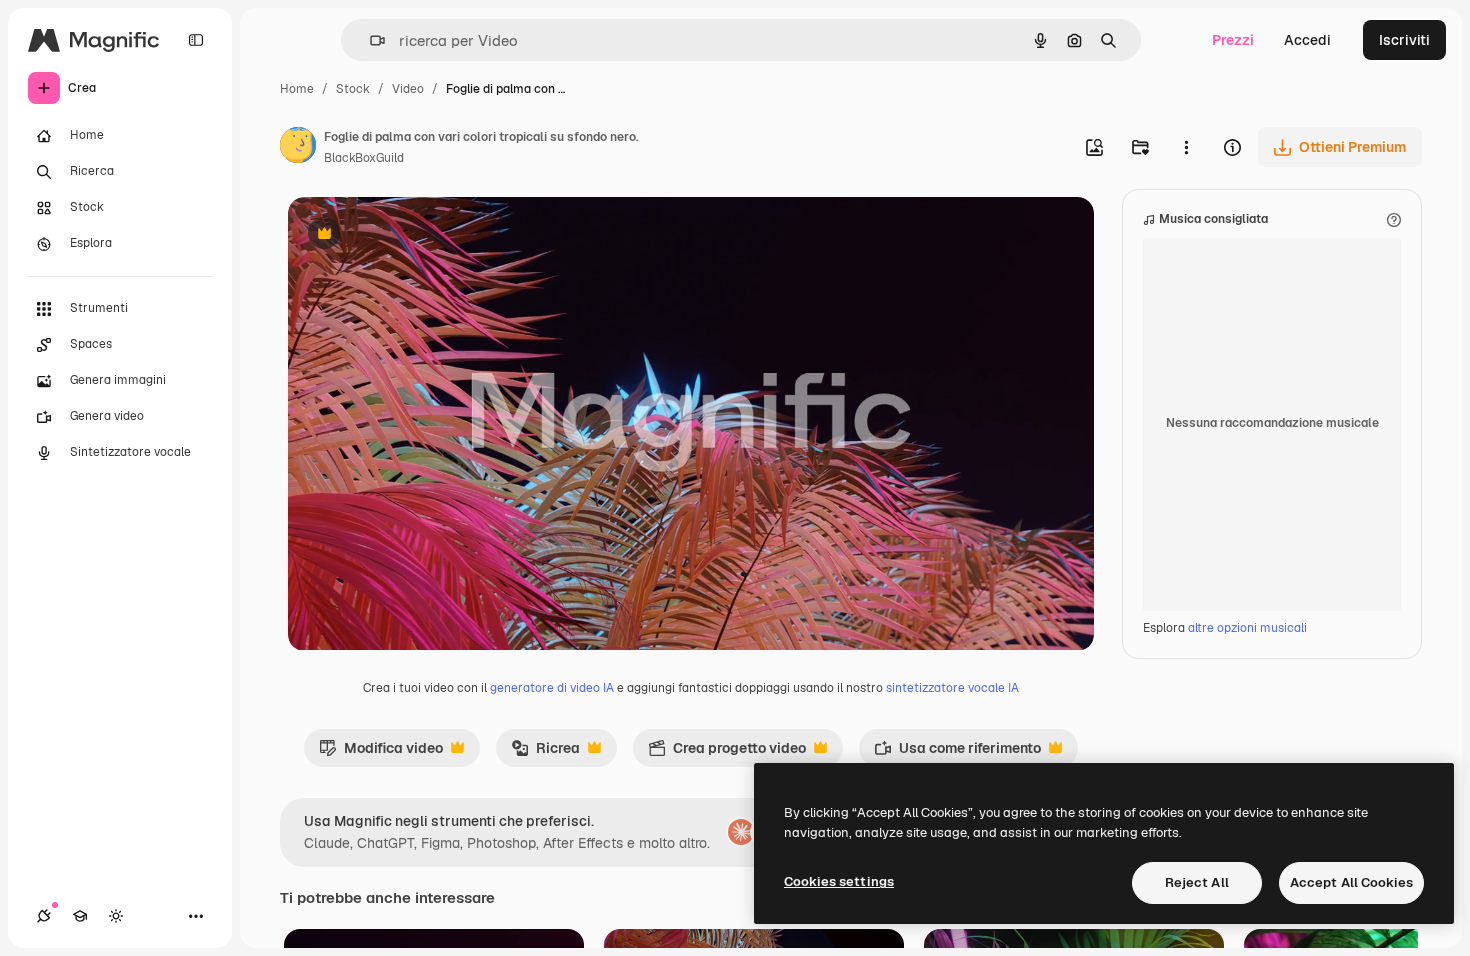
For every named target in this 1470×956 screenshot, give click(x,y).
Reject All (1197, 882)
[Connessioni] (44, 916)
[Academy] (80, 916)
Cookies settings (839, 881)
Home (297, 89)
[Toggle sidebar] (196, 40)
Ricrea (545, 753)
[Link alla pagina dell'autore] (298, 148)
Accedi (1307, 40)
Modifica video (381, 753)
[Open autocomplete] (369, 40)
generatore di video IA (552, 688)
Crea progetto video (727, 753)
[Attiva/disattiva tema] (116, 916)
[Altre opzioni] (1186, 147)
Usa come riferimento (957, 753)
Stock (353, 89)
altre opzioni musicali (1247, 628)
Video (408, 89)
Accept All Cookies (1351, 882)
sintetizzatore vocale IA (952, 688)
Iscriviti (1404, 40)
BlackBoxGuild (364, 158)
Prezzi (1233, 40)
